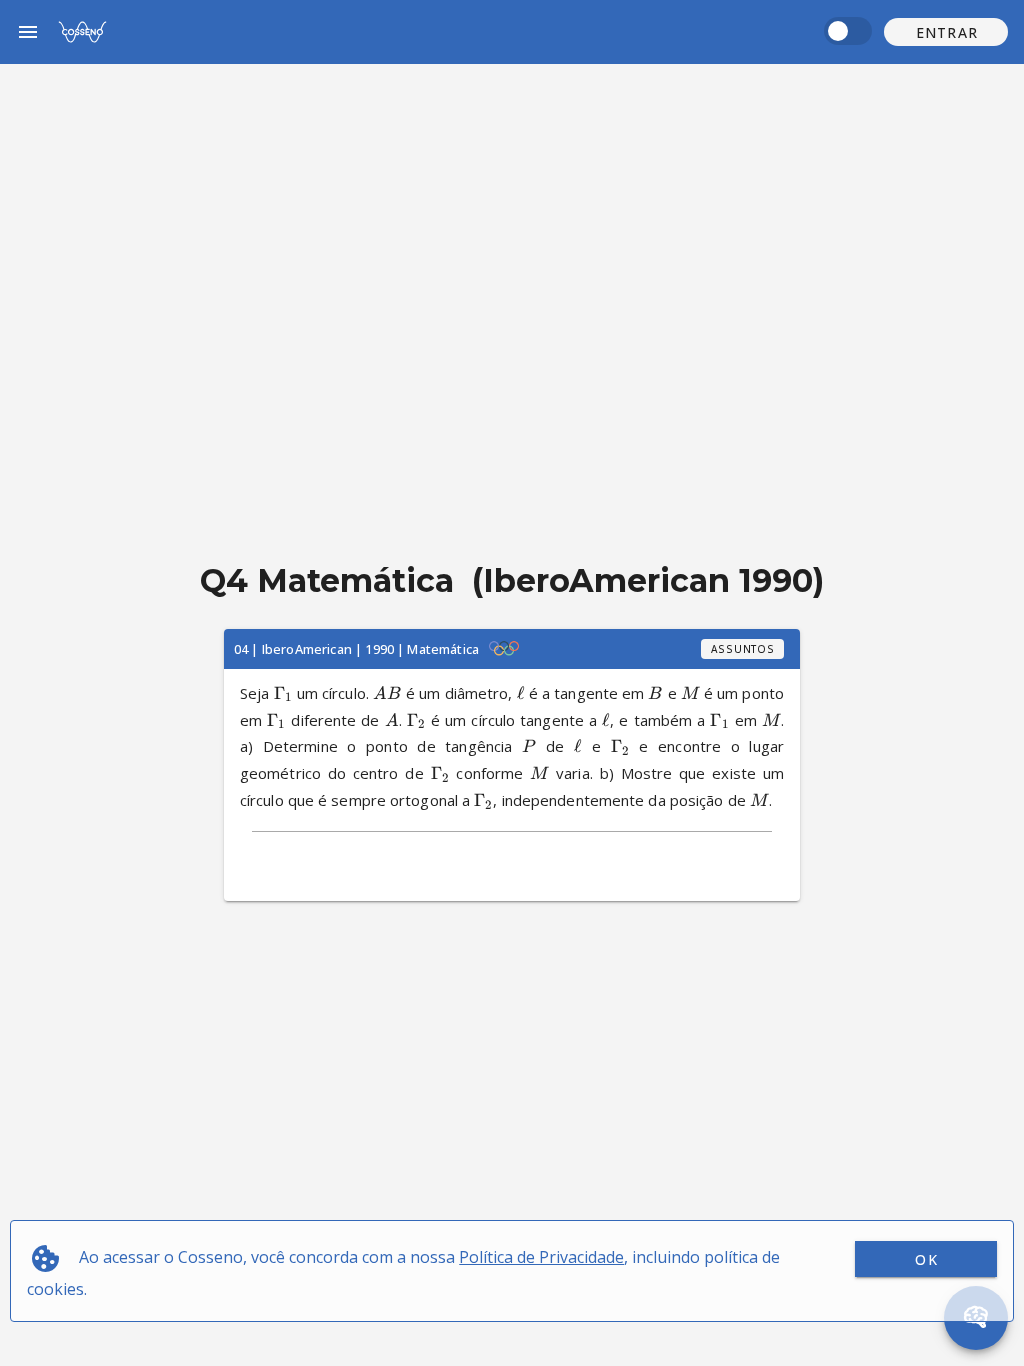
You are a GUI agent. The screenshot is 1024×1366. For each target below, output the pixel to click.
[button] (946, 32)
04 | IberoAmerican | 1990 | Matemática (356, 649)
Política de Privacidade (541, 1257)
